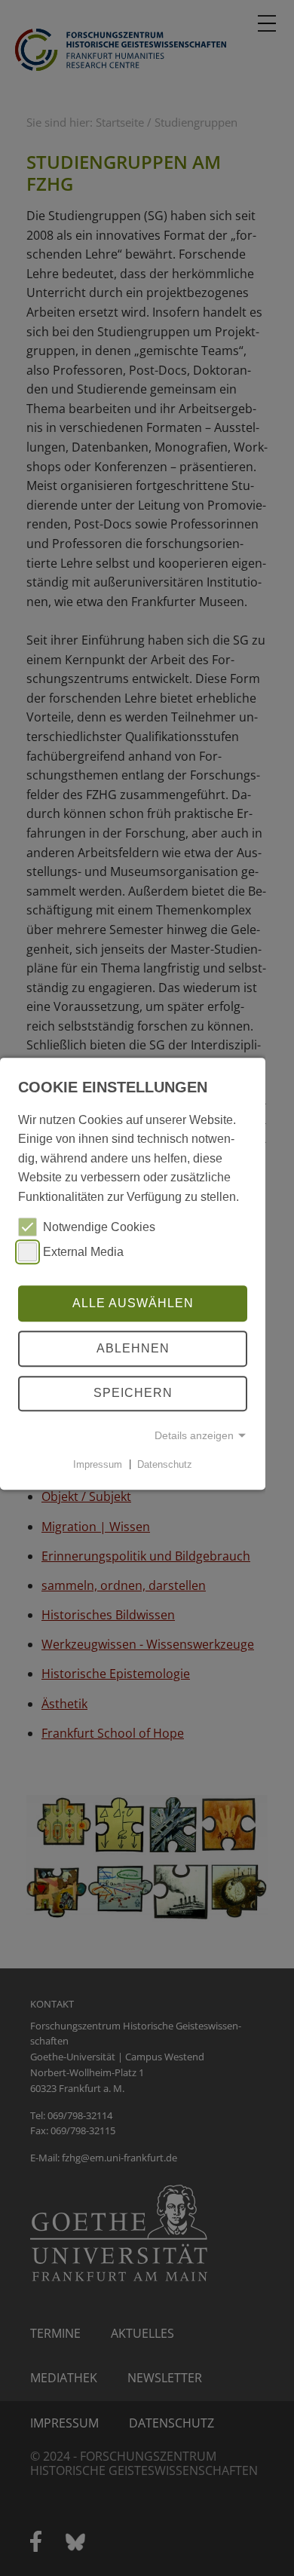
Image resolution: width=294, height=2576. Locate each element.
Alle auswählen (133, 1303)
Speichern (133, 1394)
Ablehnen (133, 1348)
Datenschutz (165, 1464)
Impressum (98, 1464)
